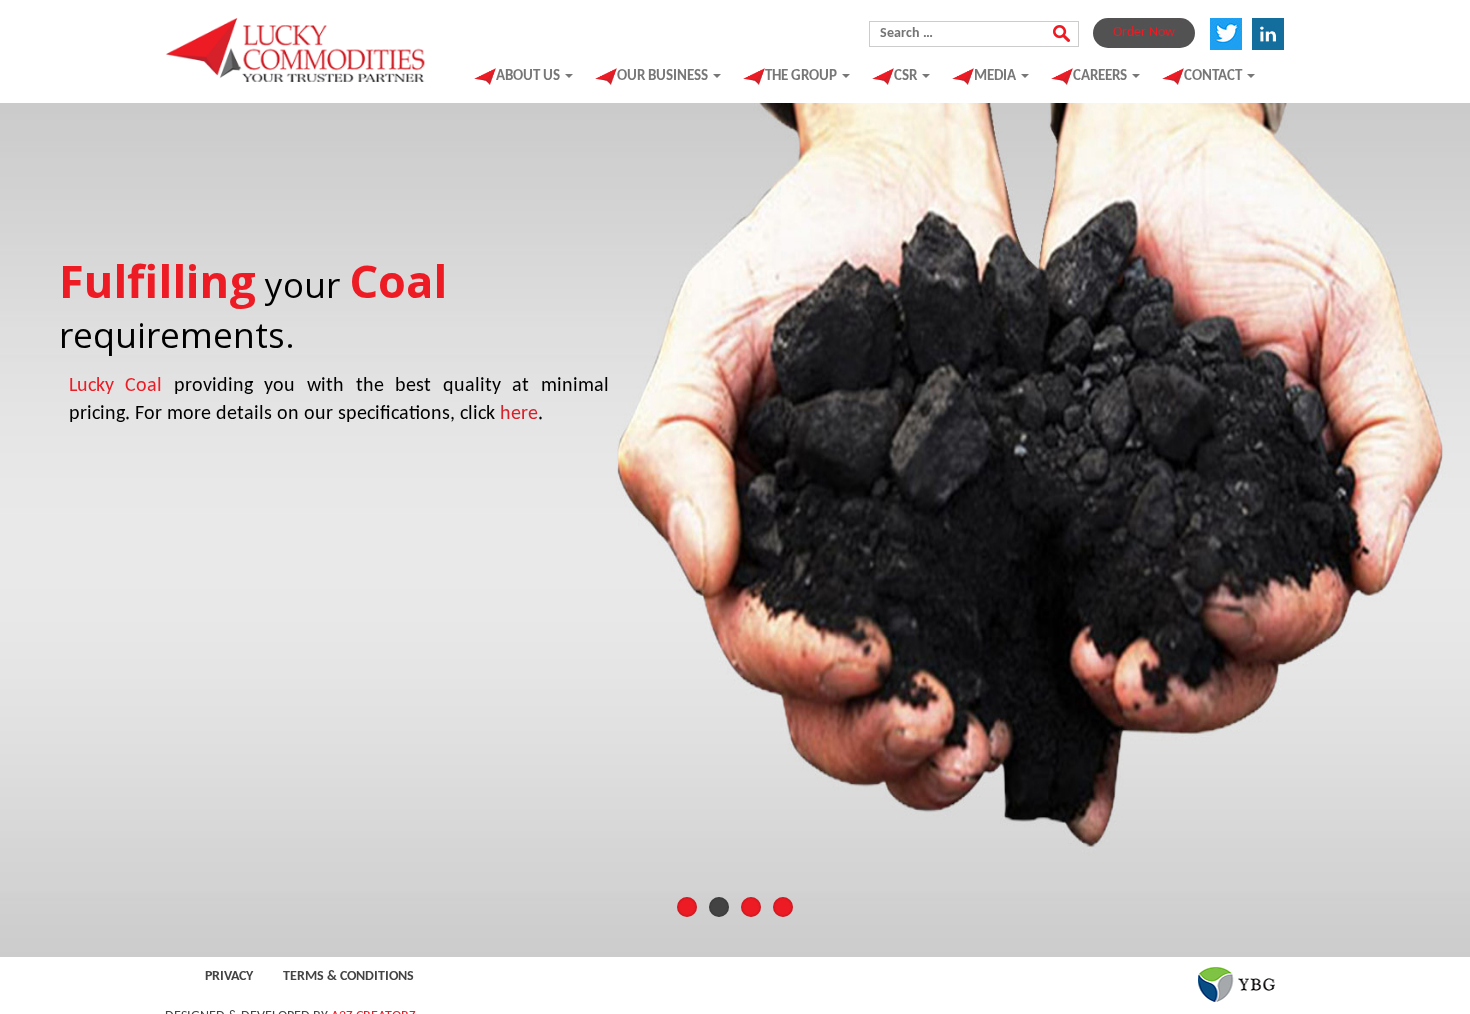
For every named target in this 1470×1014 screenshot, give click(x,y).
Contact (1214, 76)
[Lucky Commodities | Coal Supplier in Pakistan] (296, 46)
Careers (1101, 76)
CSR (907, 76)
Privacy (229, 976)
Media (996, 76)
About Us (529, 76)
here (519, 414)
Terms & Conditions (348, 976)
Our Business (664, 76)
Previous (40, 525)
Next (1430, 525)
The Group (802, 76)
